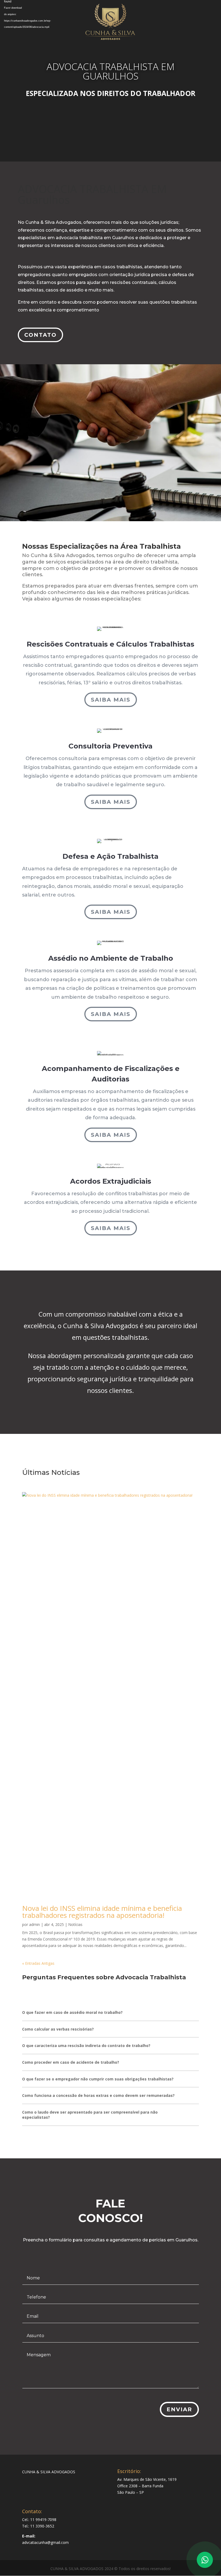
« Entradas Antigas (38, 1963)
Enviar (179, 2409)
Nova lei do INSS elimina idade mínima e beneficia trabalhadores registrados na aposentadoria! (102, 1912)
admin (34, 1924)
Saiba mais (111, 700)
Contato (40, 335)
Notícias (75, 1924)
